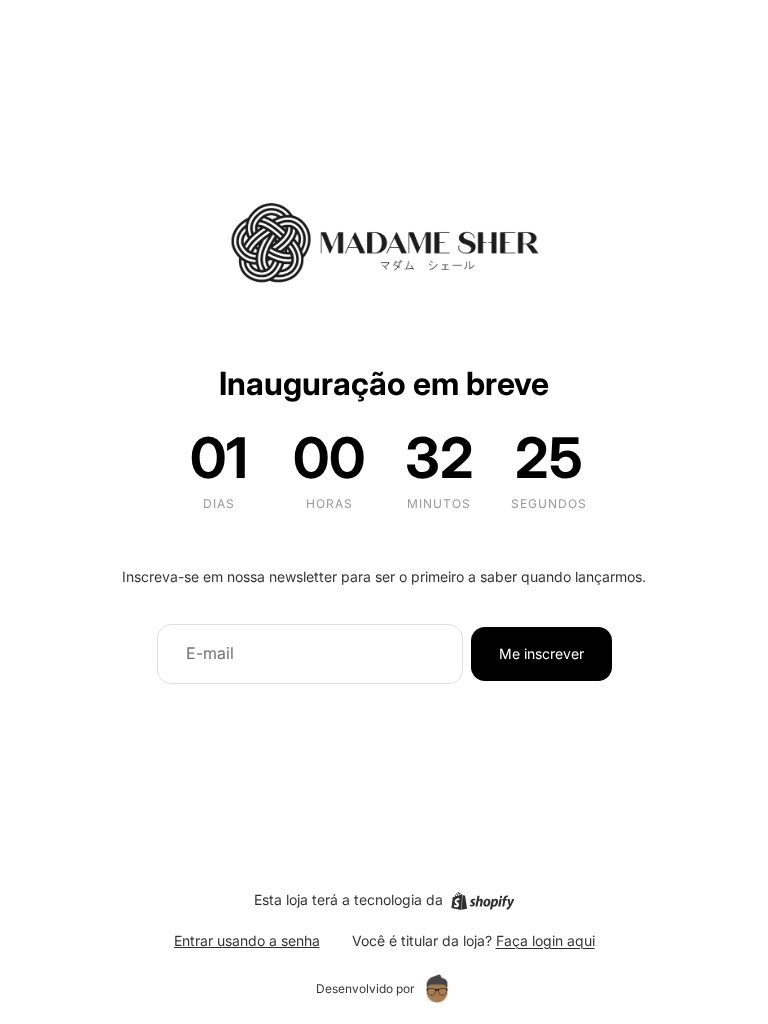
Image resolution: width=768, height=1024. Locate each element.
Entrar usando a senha (247, 940)
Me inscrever (541, 653)
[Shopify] (482, 901)
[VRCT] (437, 989)
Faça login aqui (545, 940)
